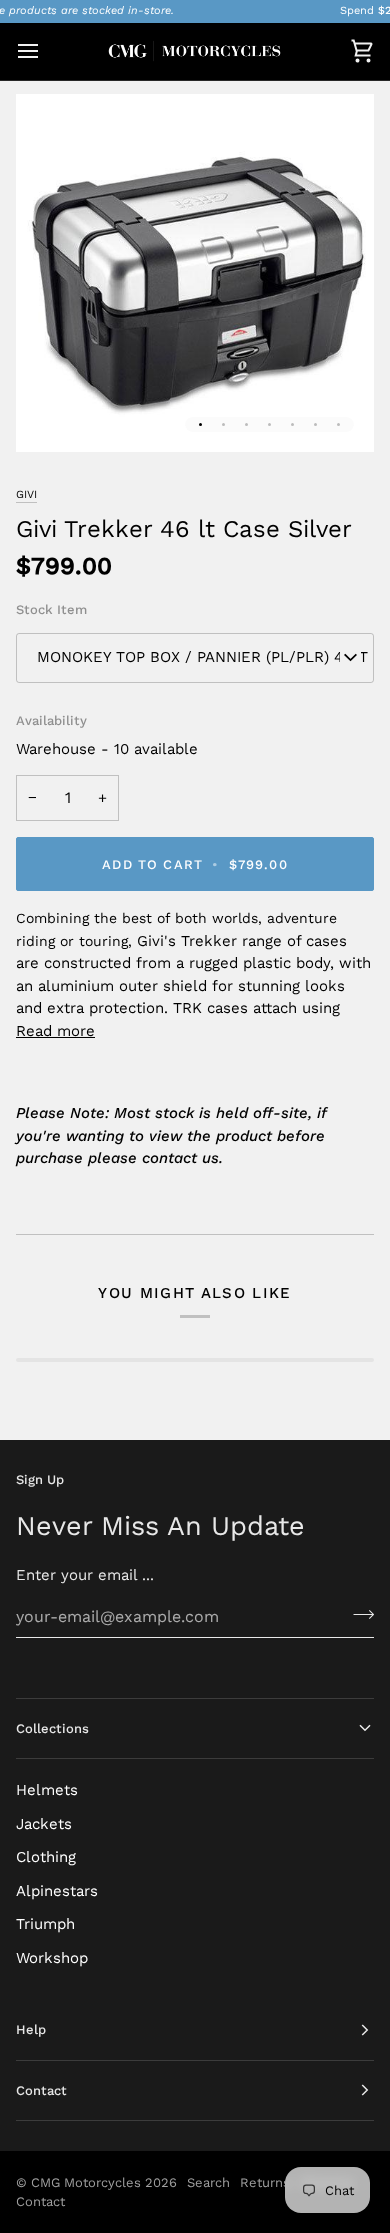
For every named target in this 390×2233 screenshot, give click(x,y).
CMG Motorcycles (86, 2182)
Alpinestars (57, 1891)
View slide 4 (269, 424)
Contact (40, 2201)
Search (208, 2182)
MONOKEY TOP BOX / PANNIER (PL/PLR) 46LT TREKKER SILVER (205, 657)
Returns (265, 2182)
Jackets (44, 1824)
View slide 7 (338, 424)
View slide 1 (200, 424)
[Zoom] (53, 414)
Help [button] (31, 2029)
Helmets (47, 1790)
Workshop (52, 1958)
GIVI (26, 494)
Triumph (45, 1924)
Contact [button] (41, 2090)
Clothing (46, 1857)
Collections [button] (52, 1728)
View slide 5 (292, 424)
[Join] (357, 1614)
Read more (55, 1031)
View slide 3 (246, 424)
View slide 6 (315, 424)
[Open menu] (46, 51)
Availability (51, 720)
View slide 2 (223, 424)
